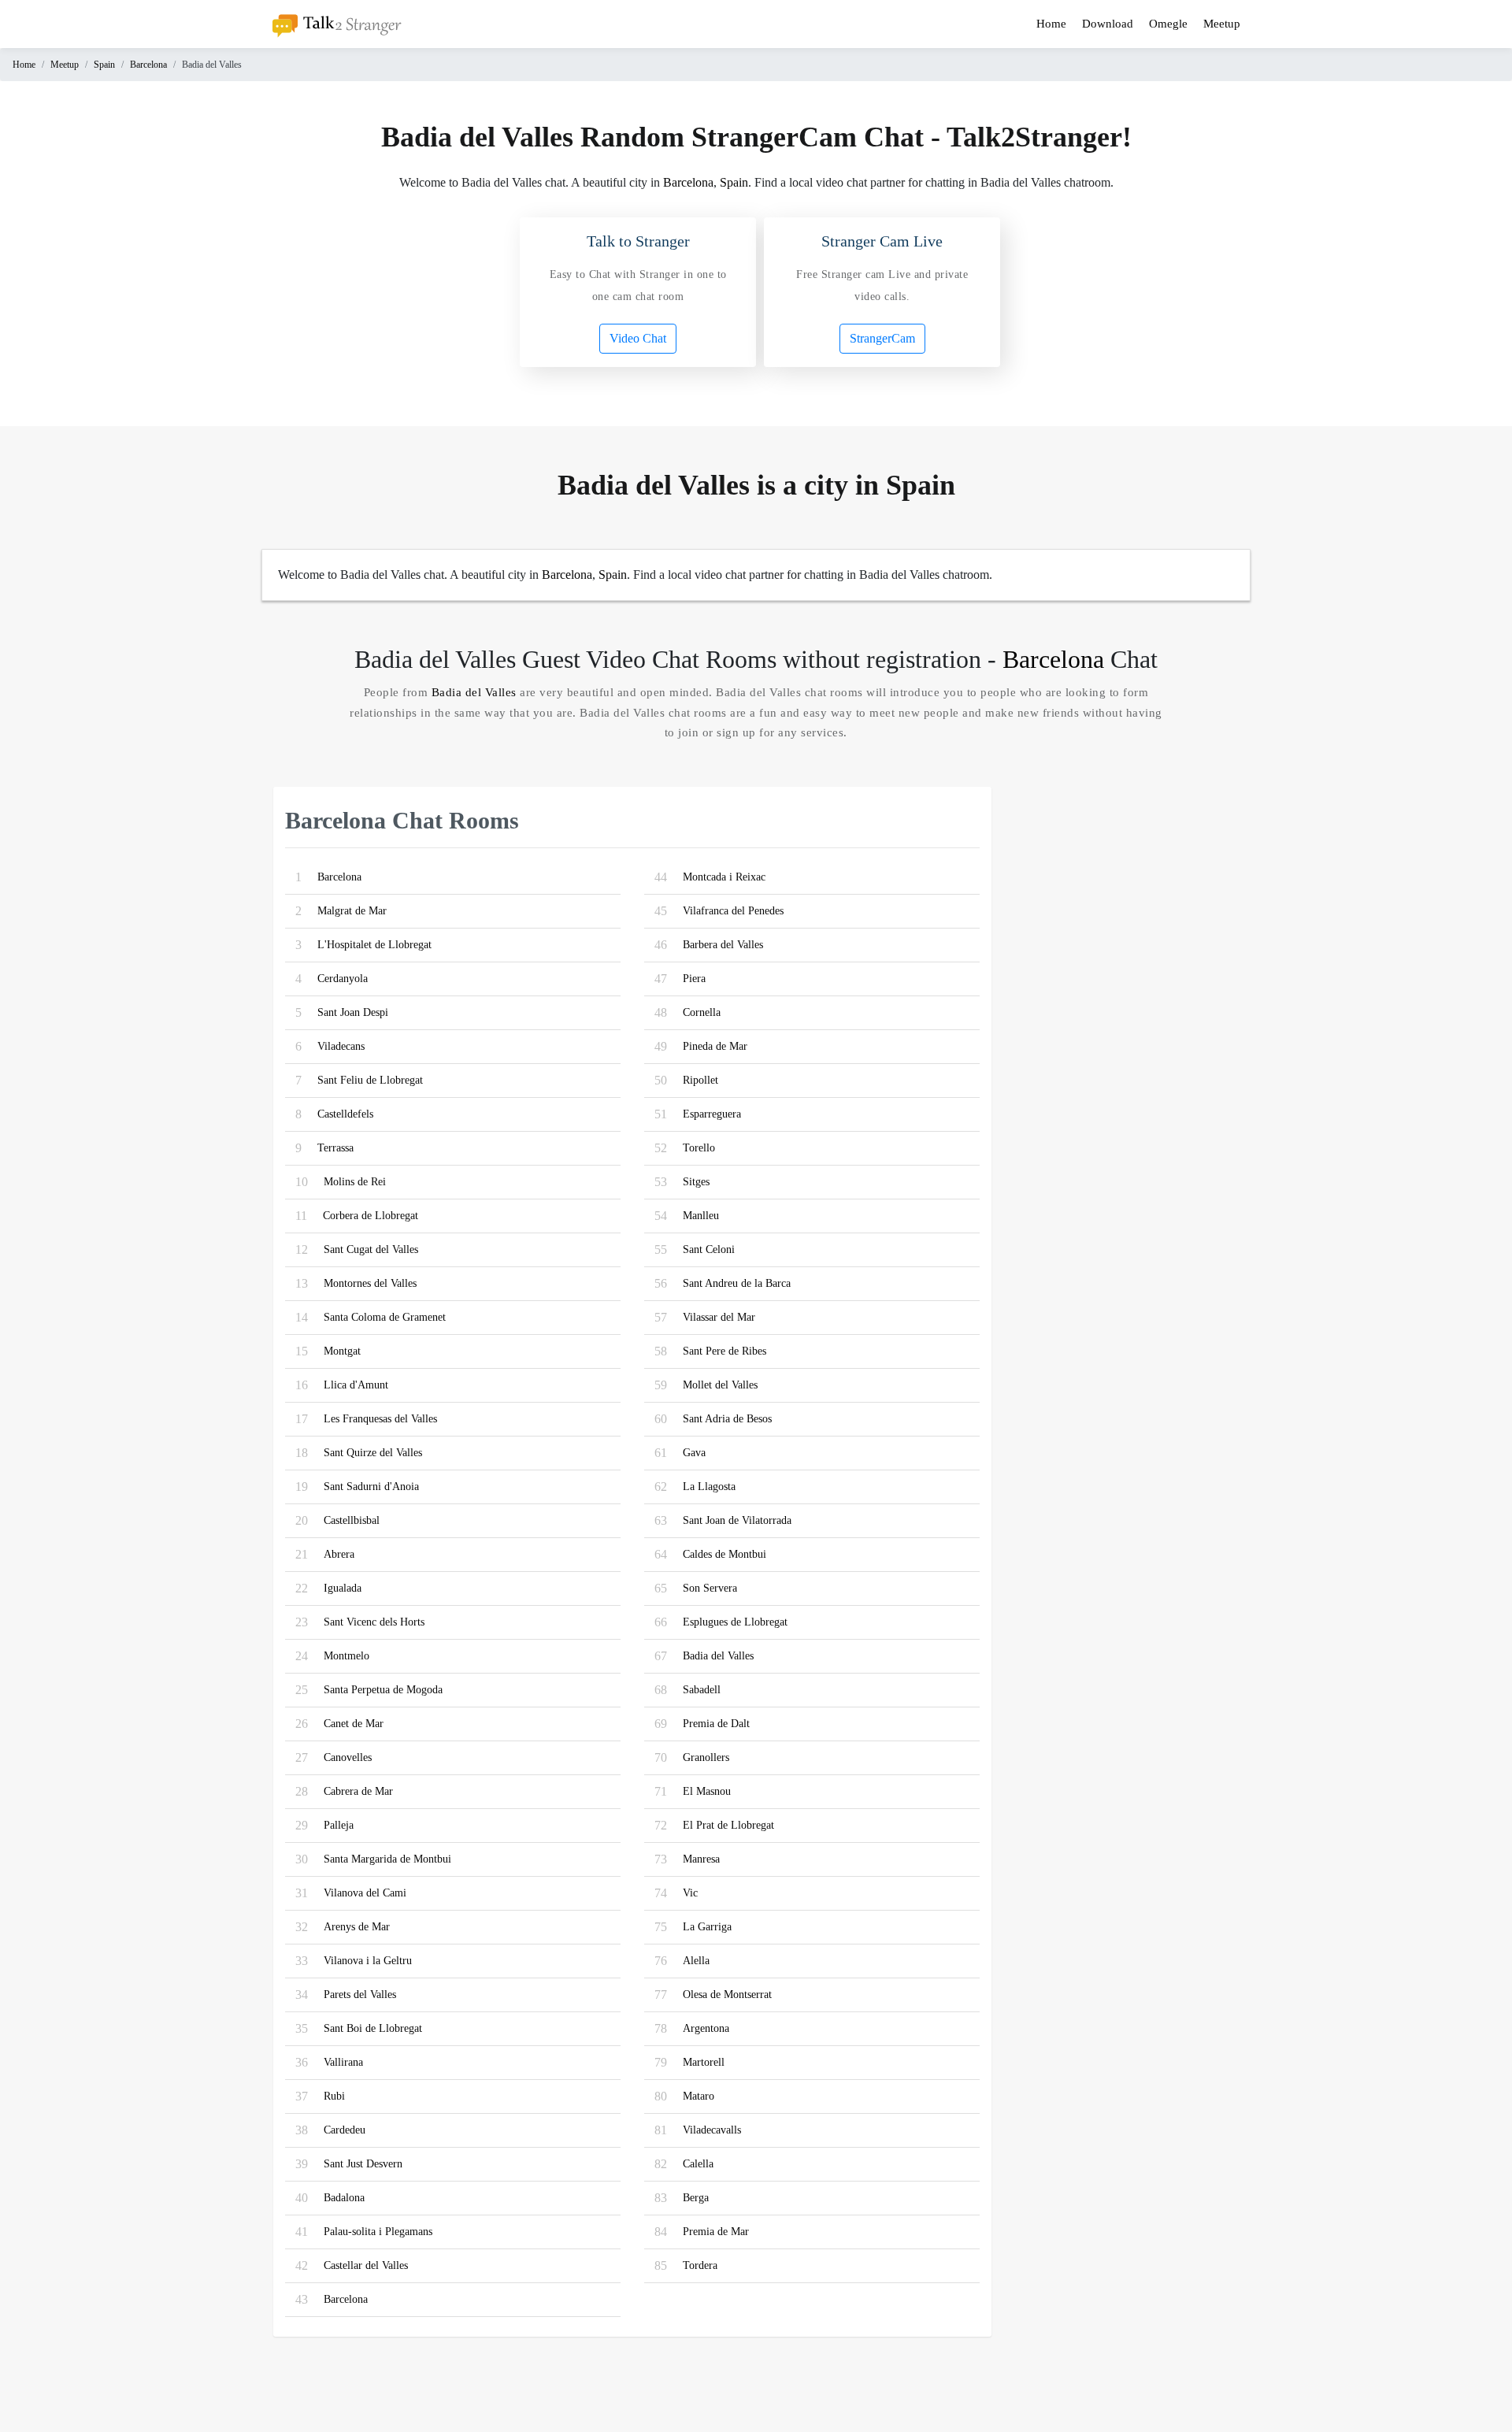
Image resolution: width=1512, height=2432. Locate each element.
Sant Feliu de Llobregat (370, 1080)
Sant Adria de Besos (727, 1419)
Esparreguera (712, 1114)
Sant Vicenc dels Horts (374, 1622)
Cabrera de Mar (358, 1791)
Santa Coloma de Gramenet (385, 1317)
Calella (698, 2164)
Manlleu (701, 1216)
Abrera (339, 1554)
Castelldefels (345, 1114)
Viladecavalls (712, 2130)
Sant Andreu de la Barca (737, 1283)
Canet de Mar (354, 1724)
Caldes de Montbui (724, 1554)
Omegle (1168, 24)
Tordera (700, 2265)
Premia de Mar (716, 2232)
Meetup (1222, 24)
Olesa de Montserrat (727, 1995)
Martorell (704, 2062)
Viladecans (341, 1046)
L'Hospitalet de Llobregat (374, 945)
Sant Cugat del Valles (371, 1249)
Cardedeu (345, 2130)
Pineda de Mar (715, 1046)
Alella (696, 1961)
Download (1108, 24)
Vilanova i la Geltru (368, 1961)
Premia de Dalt (716, 1724)
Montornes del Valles (370, 1283)
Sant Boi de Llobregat (373, 2028)
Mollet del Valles (720, 1385)
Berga (696, 2198)
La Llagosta (709, 1487)
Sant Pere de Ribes (724, 1351)
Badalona (344, 2198)
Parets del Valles (360, 1995)
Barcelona (148, 65)
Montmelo (346, 1656)
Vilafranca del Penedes (733, 911)
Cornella (702, 1012)
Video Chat (638, 338)
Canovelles (348, 1757)
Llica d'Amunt (356, 1385)
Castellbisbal (352, 1520)
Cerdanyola (343, 979)
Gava (694, 1453)
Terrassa (335, 1148)
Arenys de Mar (357, 1927)
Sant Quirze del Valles (373, 1453)
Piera (694, 979)
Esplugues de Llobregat (735, 1622)
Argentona (706, 2028)
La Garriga (707, 1927)
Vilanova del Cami (365, 1893)
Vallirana (343, 2062)
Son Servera (710, 1588)
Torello (699, 1148)
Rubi (334, 2096)
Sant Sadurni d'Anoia (371, 1487)
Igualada (343, 1588)
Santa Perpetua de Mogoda (383, 1690)
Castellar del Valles (366, 2265)
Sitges (696, 1182)
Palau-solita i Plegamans (378, 2232)
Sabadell (702, 1690)
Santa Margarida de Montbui (387, 1859)
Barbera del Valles (723, 945)
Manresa (701, 1859)
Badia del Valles (474, 692)
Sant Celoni (709, 1249)
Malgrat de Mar (352, 911)
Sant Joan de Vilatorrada (737, 1520)
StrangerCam (882, 338)
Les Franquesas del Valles (380, 1419)
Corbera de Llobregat (371, 1216)
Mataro (699, 2096)
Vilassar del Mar (719, 1317)
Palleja (339, 1825)
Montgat (342, 1351)
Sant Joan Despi (353, 1012)
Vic (690, 1893)
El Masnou (707, 1791)
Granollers (706, 1757)
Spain (104, 65)
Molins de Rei (355, 1182)
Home (1051, 24)
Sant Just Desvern (363, 2164)
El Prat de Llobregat (728, 1825)
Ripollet (700, 1080)
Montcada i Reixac (724, 877)
